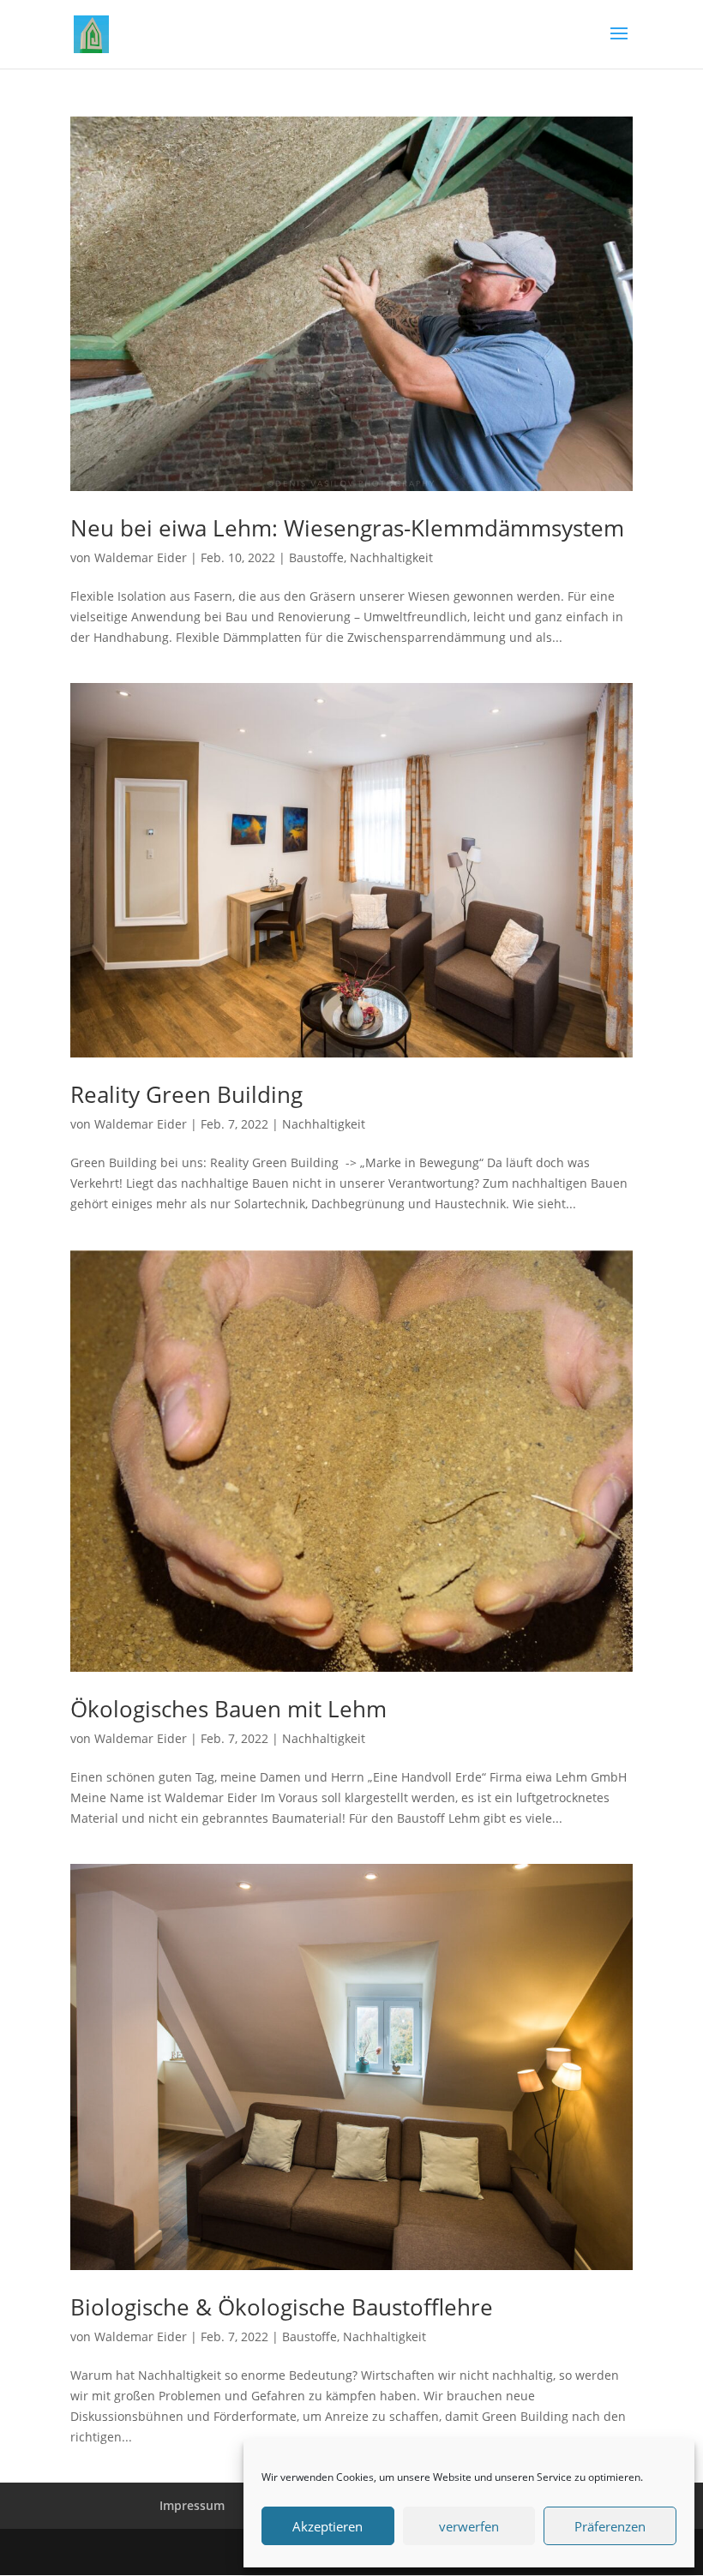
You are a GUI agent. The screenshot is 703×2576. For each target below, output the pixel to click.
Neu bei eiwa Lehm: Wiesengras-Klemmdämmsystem (347, 528)
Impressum (192, 2505)
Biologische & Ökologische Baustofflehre (282, 2307)
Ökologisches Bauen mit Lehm (228, 1709)
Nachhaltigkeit (391, 557)
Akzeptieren (327, 2526)
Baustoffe (316, 557)
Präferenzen (610, 2526)
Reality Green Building (186, 1094)
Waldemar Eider (141, 557)
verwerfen (469, 2526)
